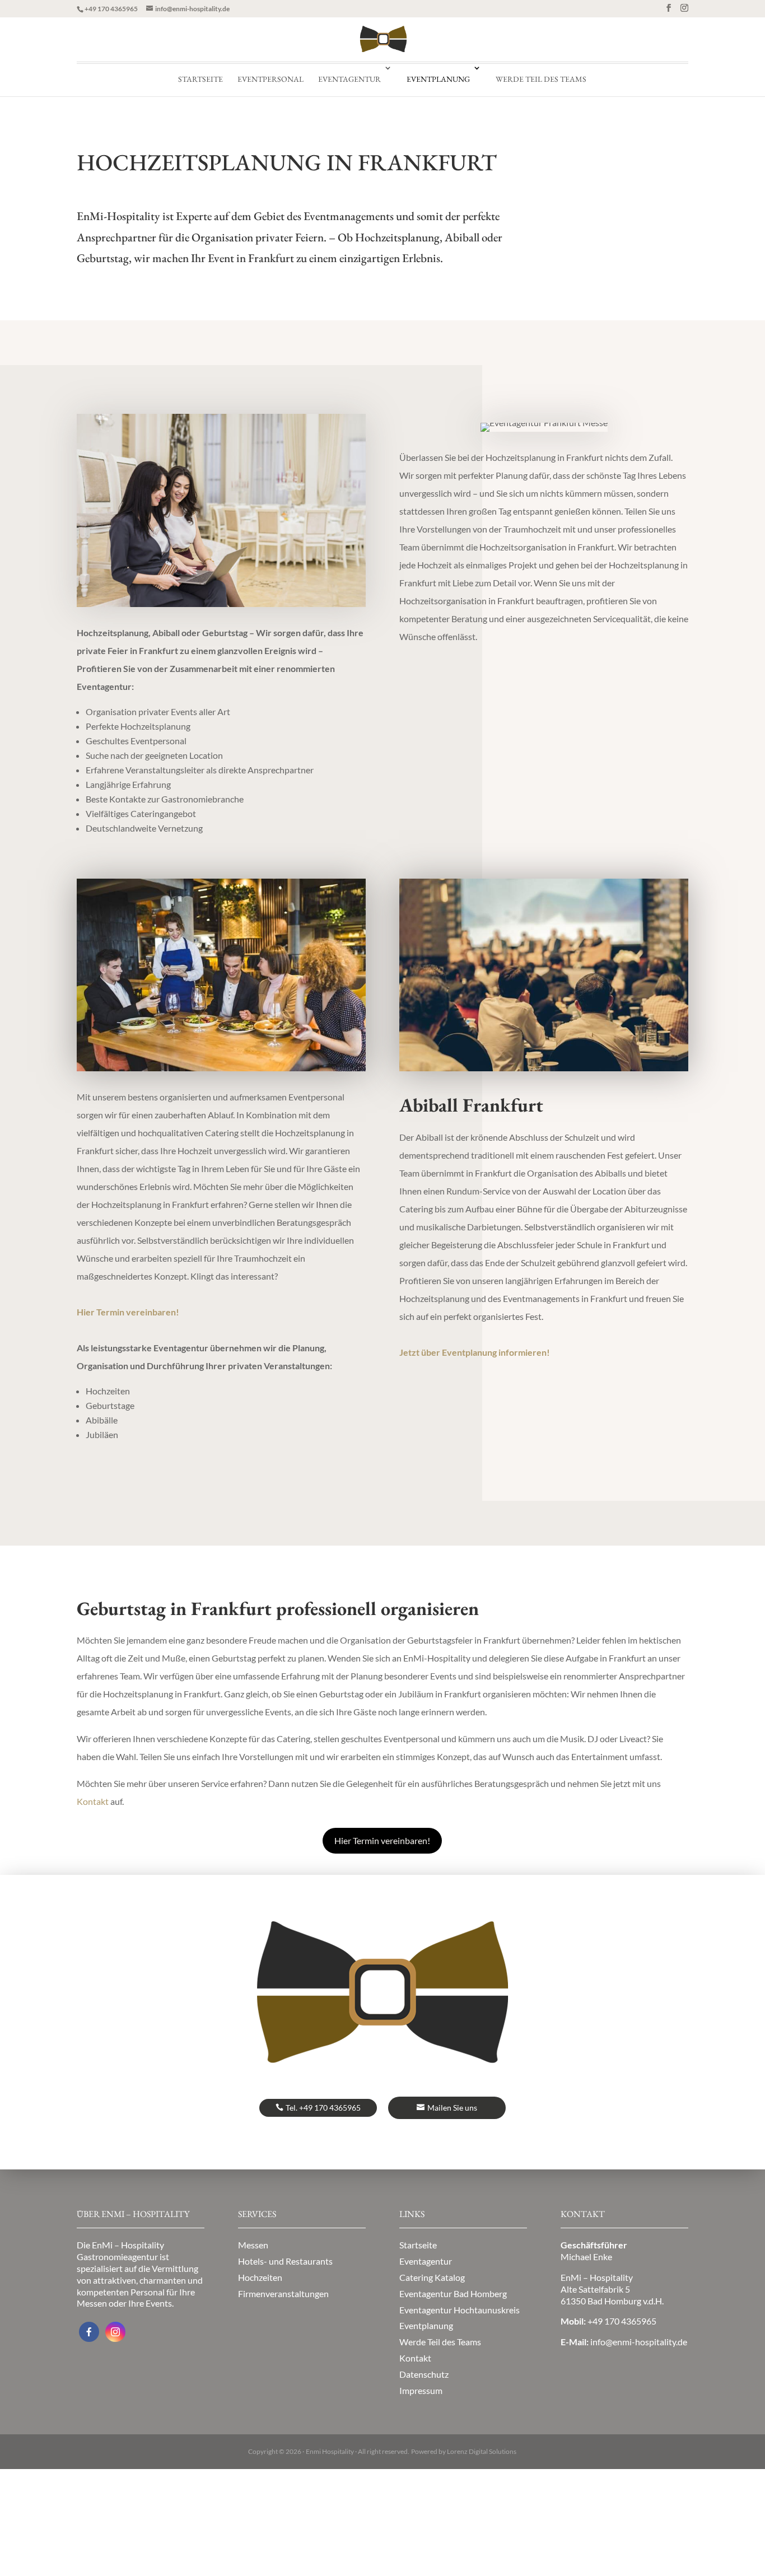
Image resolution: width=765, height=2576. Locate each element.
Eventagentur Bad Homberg (453, 2293)
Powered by (464, 2451)
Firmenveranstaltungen (283, 2293)
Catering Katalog (432, 2277)
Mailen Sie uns (452, 2108)
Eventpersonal (270, 79)
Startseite (200, 79)
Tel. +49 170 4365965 (323, 2108)
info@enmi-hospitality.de (639, 2342)
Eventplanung (438, 79)
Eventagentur (349, 79)
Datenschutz (424, 2374)
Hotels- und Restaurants (285, 2261)
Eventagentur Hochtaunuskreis (460, 2310)
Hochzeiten (260, 2277)
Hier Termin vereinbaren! (382, 1840)
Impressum (421, 2390)
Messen (253, 2245)
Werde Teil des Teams (541, 79)
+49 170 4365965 (111, 9)
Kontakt (415, 2358)
